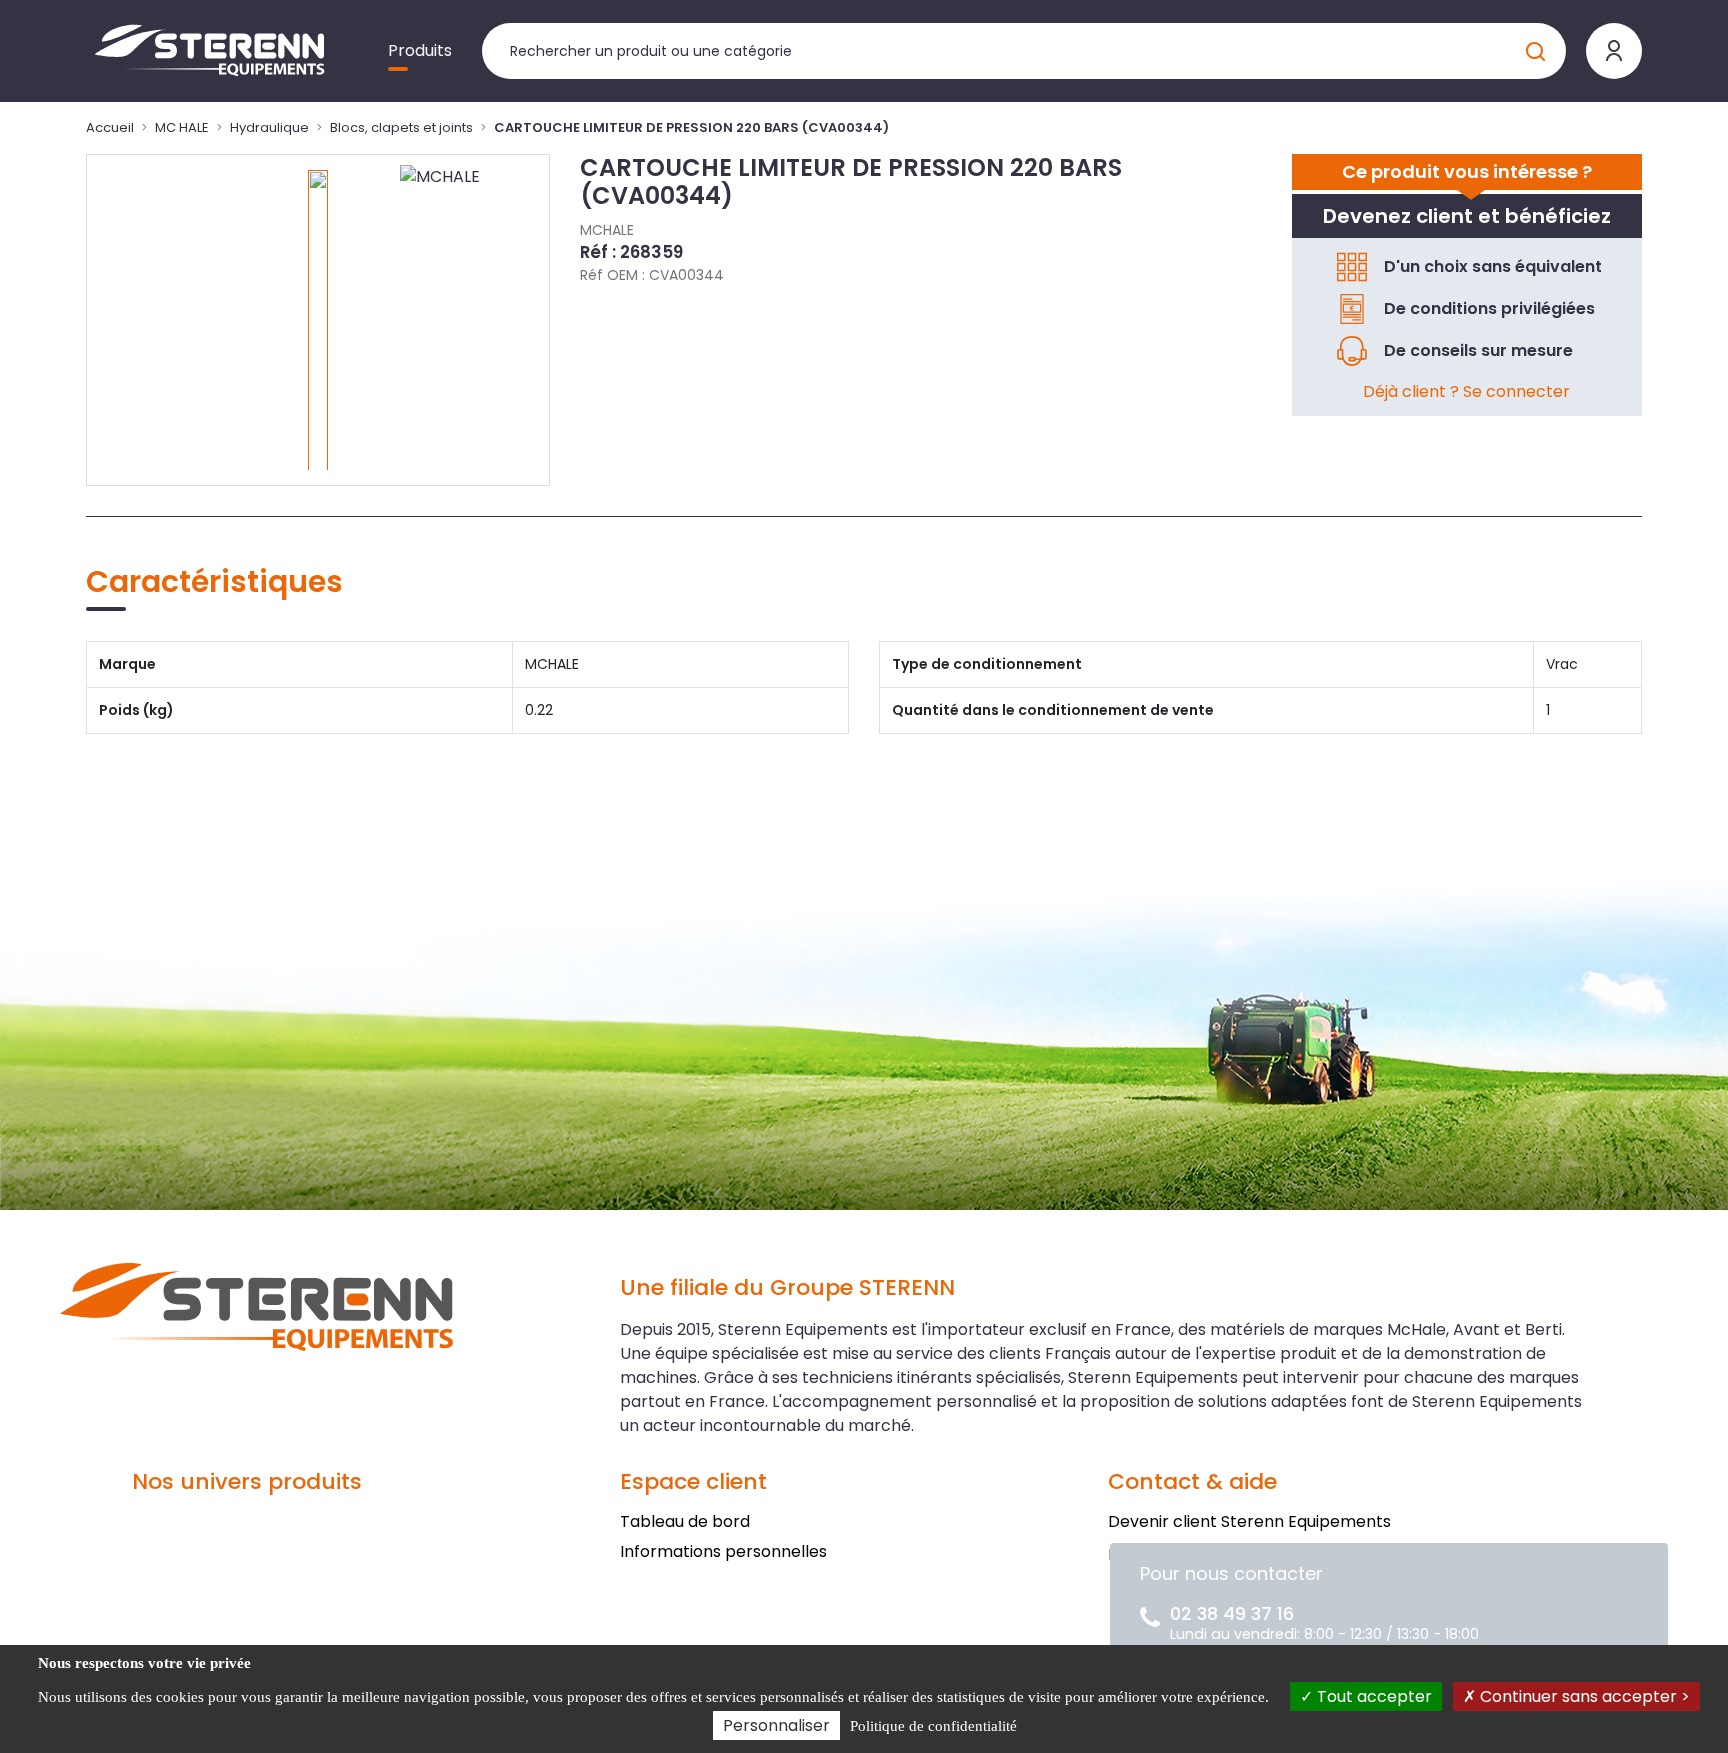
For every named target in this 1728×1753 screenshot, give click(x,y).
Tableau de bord (685, 1521)
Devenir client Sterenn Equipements (1249, 1521)
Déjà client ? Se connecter (1466, 391)
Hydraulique (269, 127)
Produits (420, 50)
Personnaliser (776, 1725)
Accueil (110, 127)
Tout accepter (1372, 1696)
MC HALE (182, 127)
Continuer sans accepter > (1583, 1696)
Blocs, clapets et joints (401, 127)
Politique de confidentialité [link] (933, 1726)
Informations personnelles (723, 1551)
